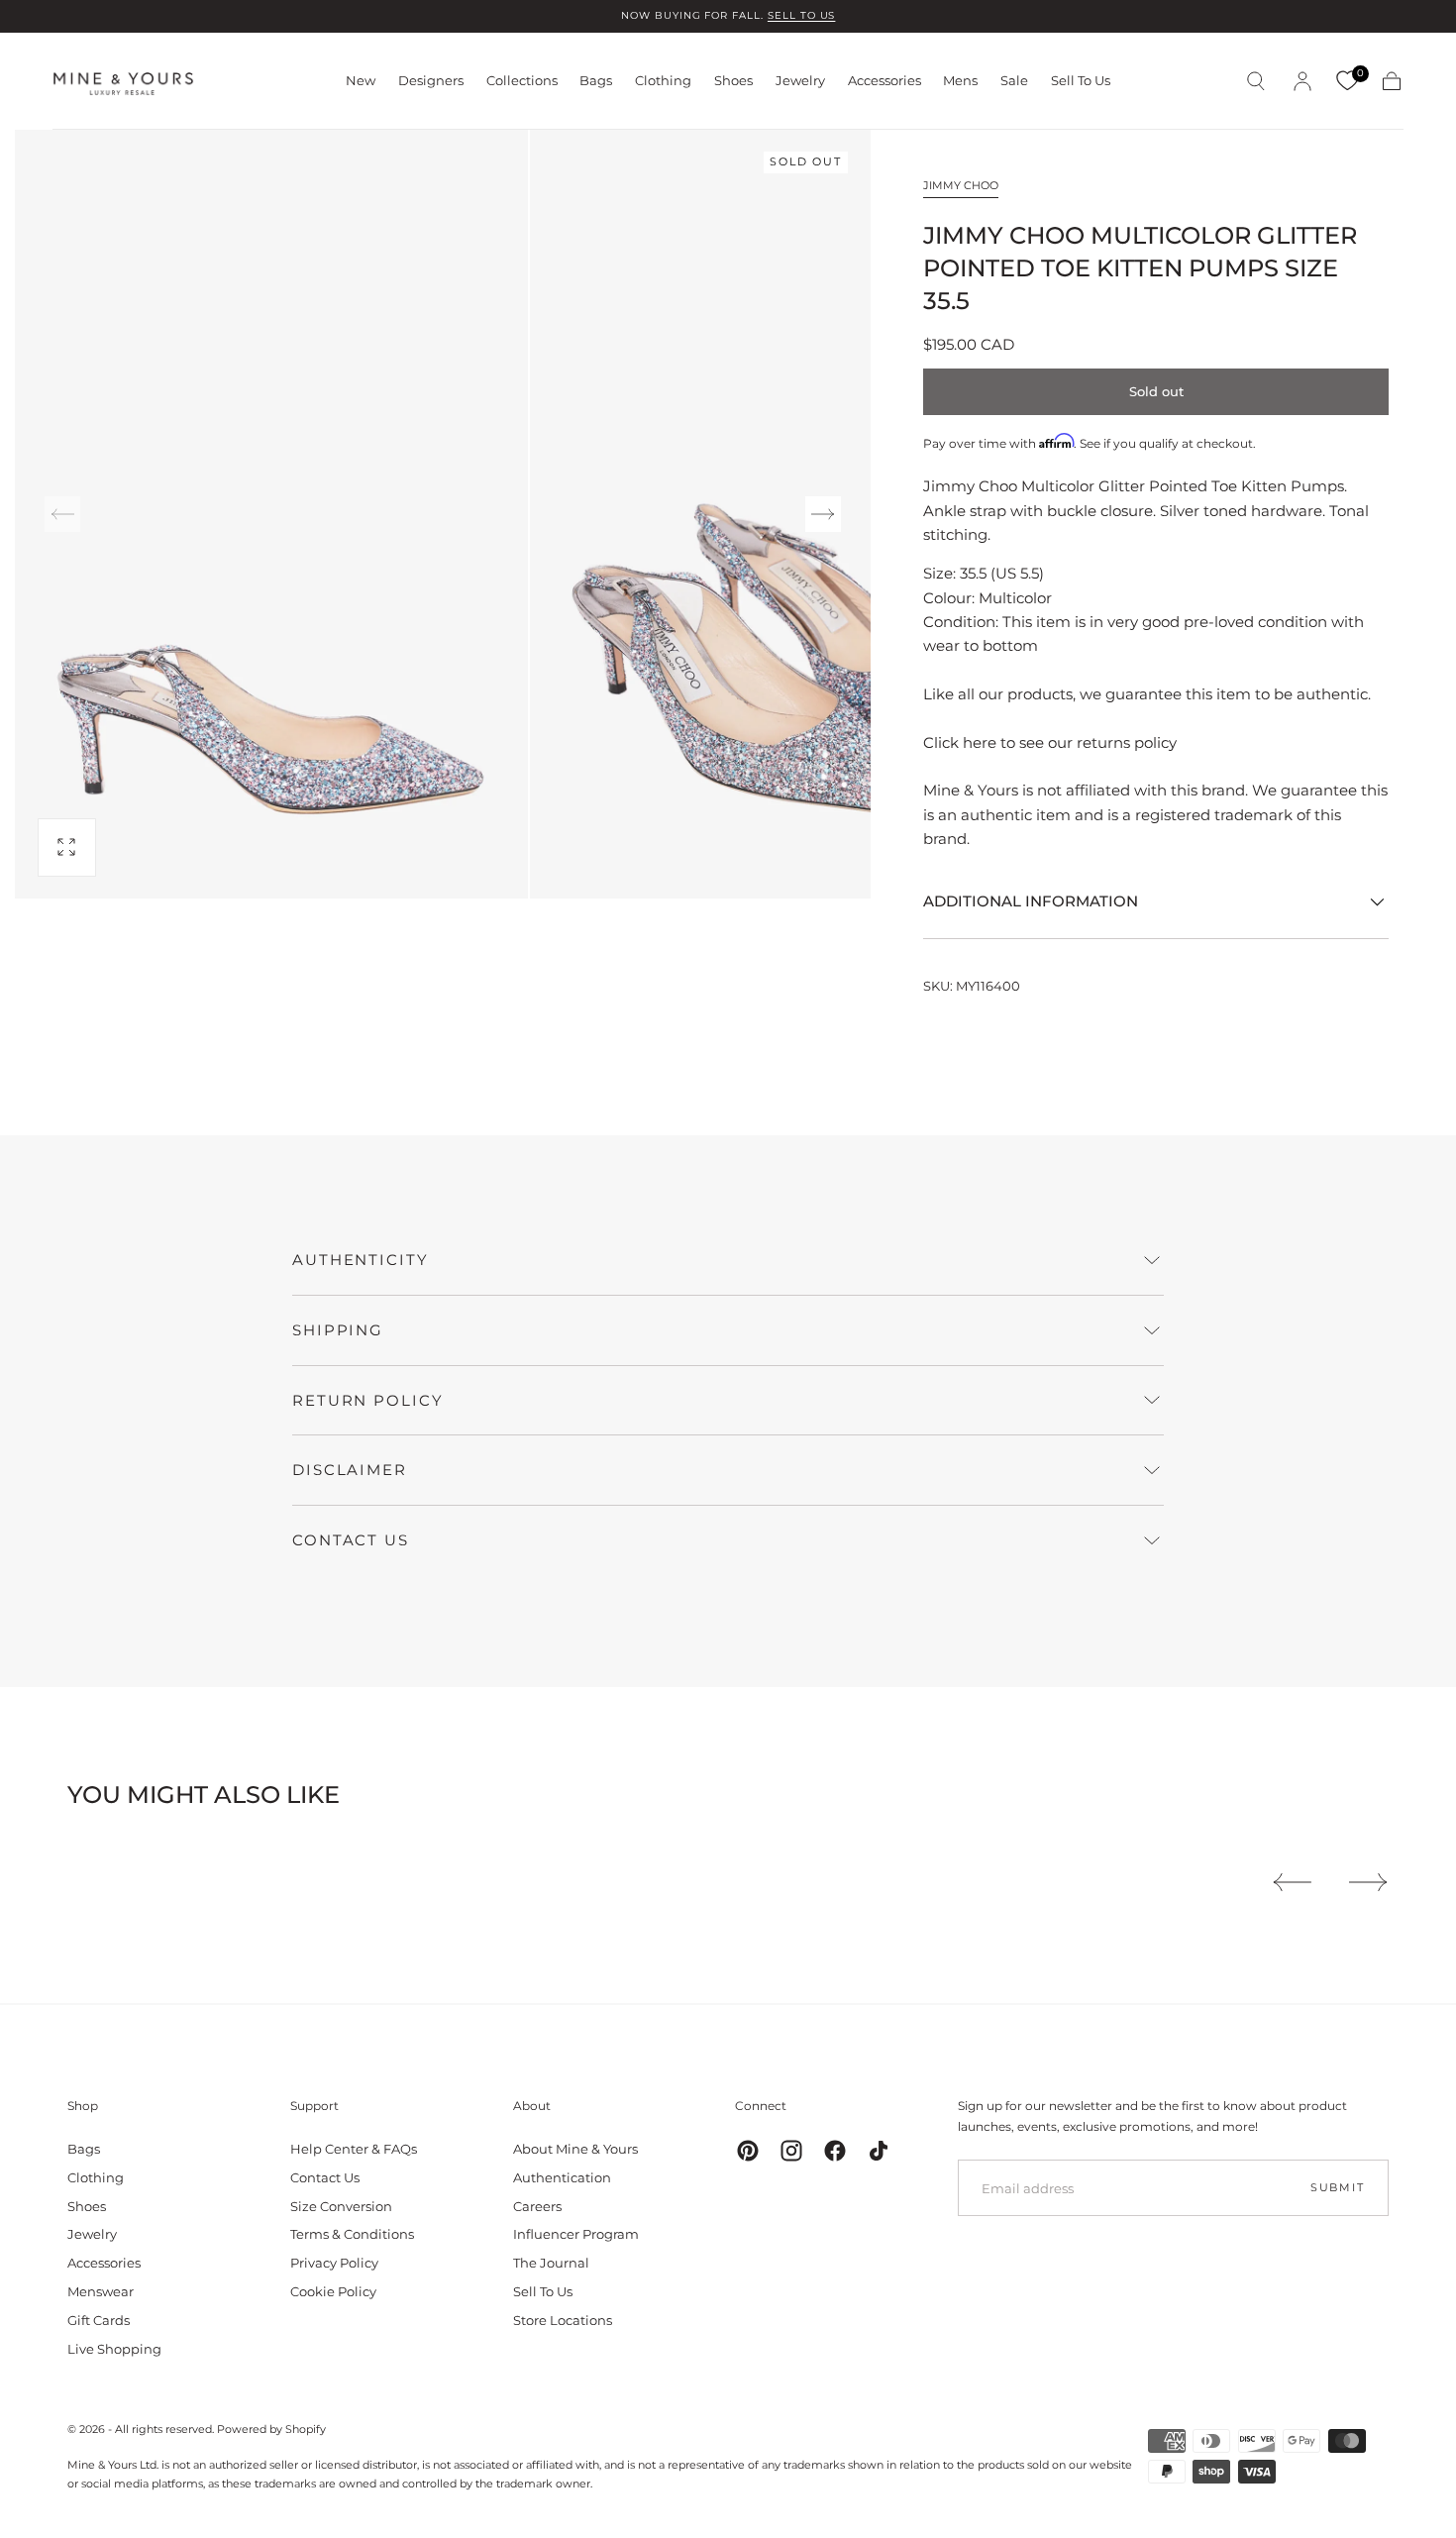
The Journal (551, 2263)
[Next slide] (823, 514)
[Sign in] (1302, 81)
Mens (960, 81)
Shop (83, 2106)
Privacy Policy (334, 2263)
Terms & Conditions (352, 2234)
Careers (537, 2206)
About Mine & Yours (575, 2149)
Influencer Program (576, 2234)
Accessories (884, 81)
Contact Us (325, 2177)
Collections (522, 81)
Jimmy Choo (961, 185)
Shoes (733, 81)
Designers (431, 81)
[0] (1347, 81)
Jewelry (800, 81)
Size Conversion (341, 2206)
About (532, 2106)
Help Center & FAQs (354, 2149)
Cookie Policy (333, 2291)
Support (314, 2106)
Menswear (101, 2291)
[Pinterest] (748, 2151)
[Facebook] (835, 2151)
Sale (1014, 81)
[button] (1256, 81)
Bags (596, 81)
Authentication (562, 2177)
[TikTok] (879, 2151)
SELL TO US (802, 15)
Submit (1338, 2187)
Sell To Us (1081, 81)
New (361, 81)
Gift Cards (99, 2320)
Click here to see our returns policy (1050, 742)
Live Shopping (114, 2349)
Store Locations (563, 2320)
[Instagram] (791, 2151)
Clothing (663, 81)
